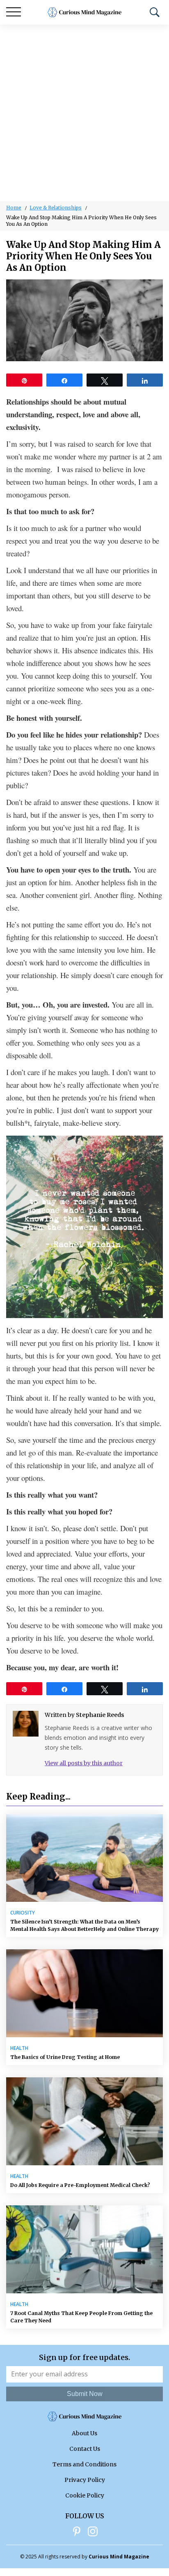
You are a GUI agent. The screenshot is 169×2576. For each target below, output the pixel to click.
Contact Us (85, 2449)
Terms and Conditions (84, 2464)
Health (19, 2048)
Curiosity (23, 1913)
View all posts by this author (84, 1763)
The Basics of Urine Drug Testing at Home (65, 2057)
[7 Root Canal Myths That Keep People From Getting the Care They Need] (84, 2249)
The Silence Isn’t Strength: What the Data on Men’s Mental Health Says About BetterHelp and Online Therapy (84, 1925)
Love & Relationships (56, 208)
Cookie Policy (85, 2495)
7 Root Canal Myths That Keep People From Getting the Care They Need (81, 2317)
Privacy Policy (85, 2480)
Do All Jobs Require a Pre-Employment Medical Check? (80, 2185)
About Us (84, 2433)
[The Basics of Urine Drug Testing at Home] (84, 1993)
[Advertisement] (84, 113)
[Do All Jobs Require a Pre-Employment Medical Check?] (84, 2121)
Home (14, 208)
